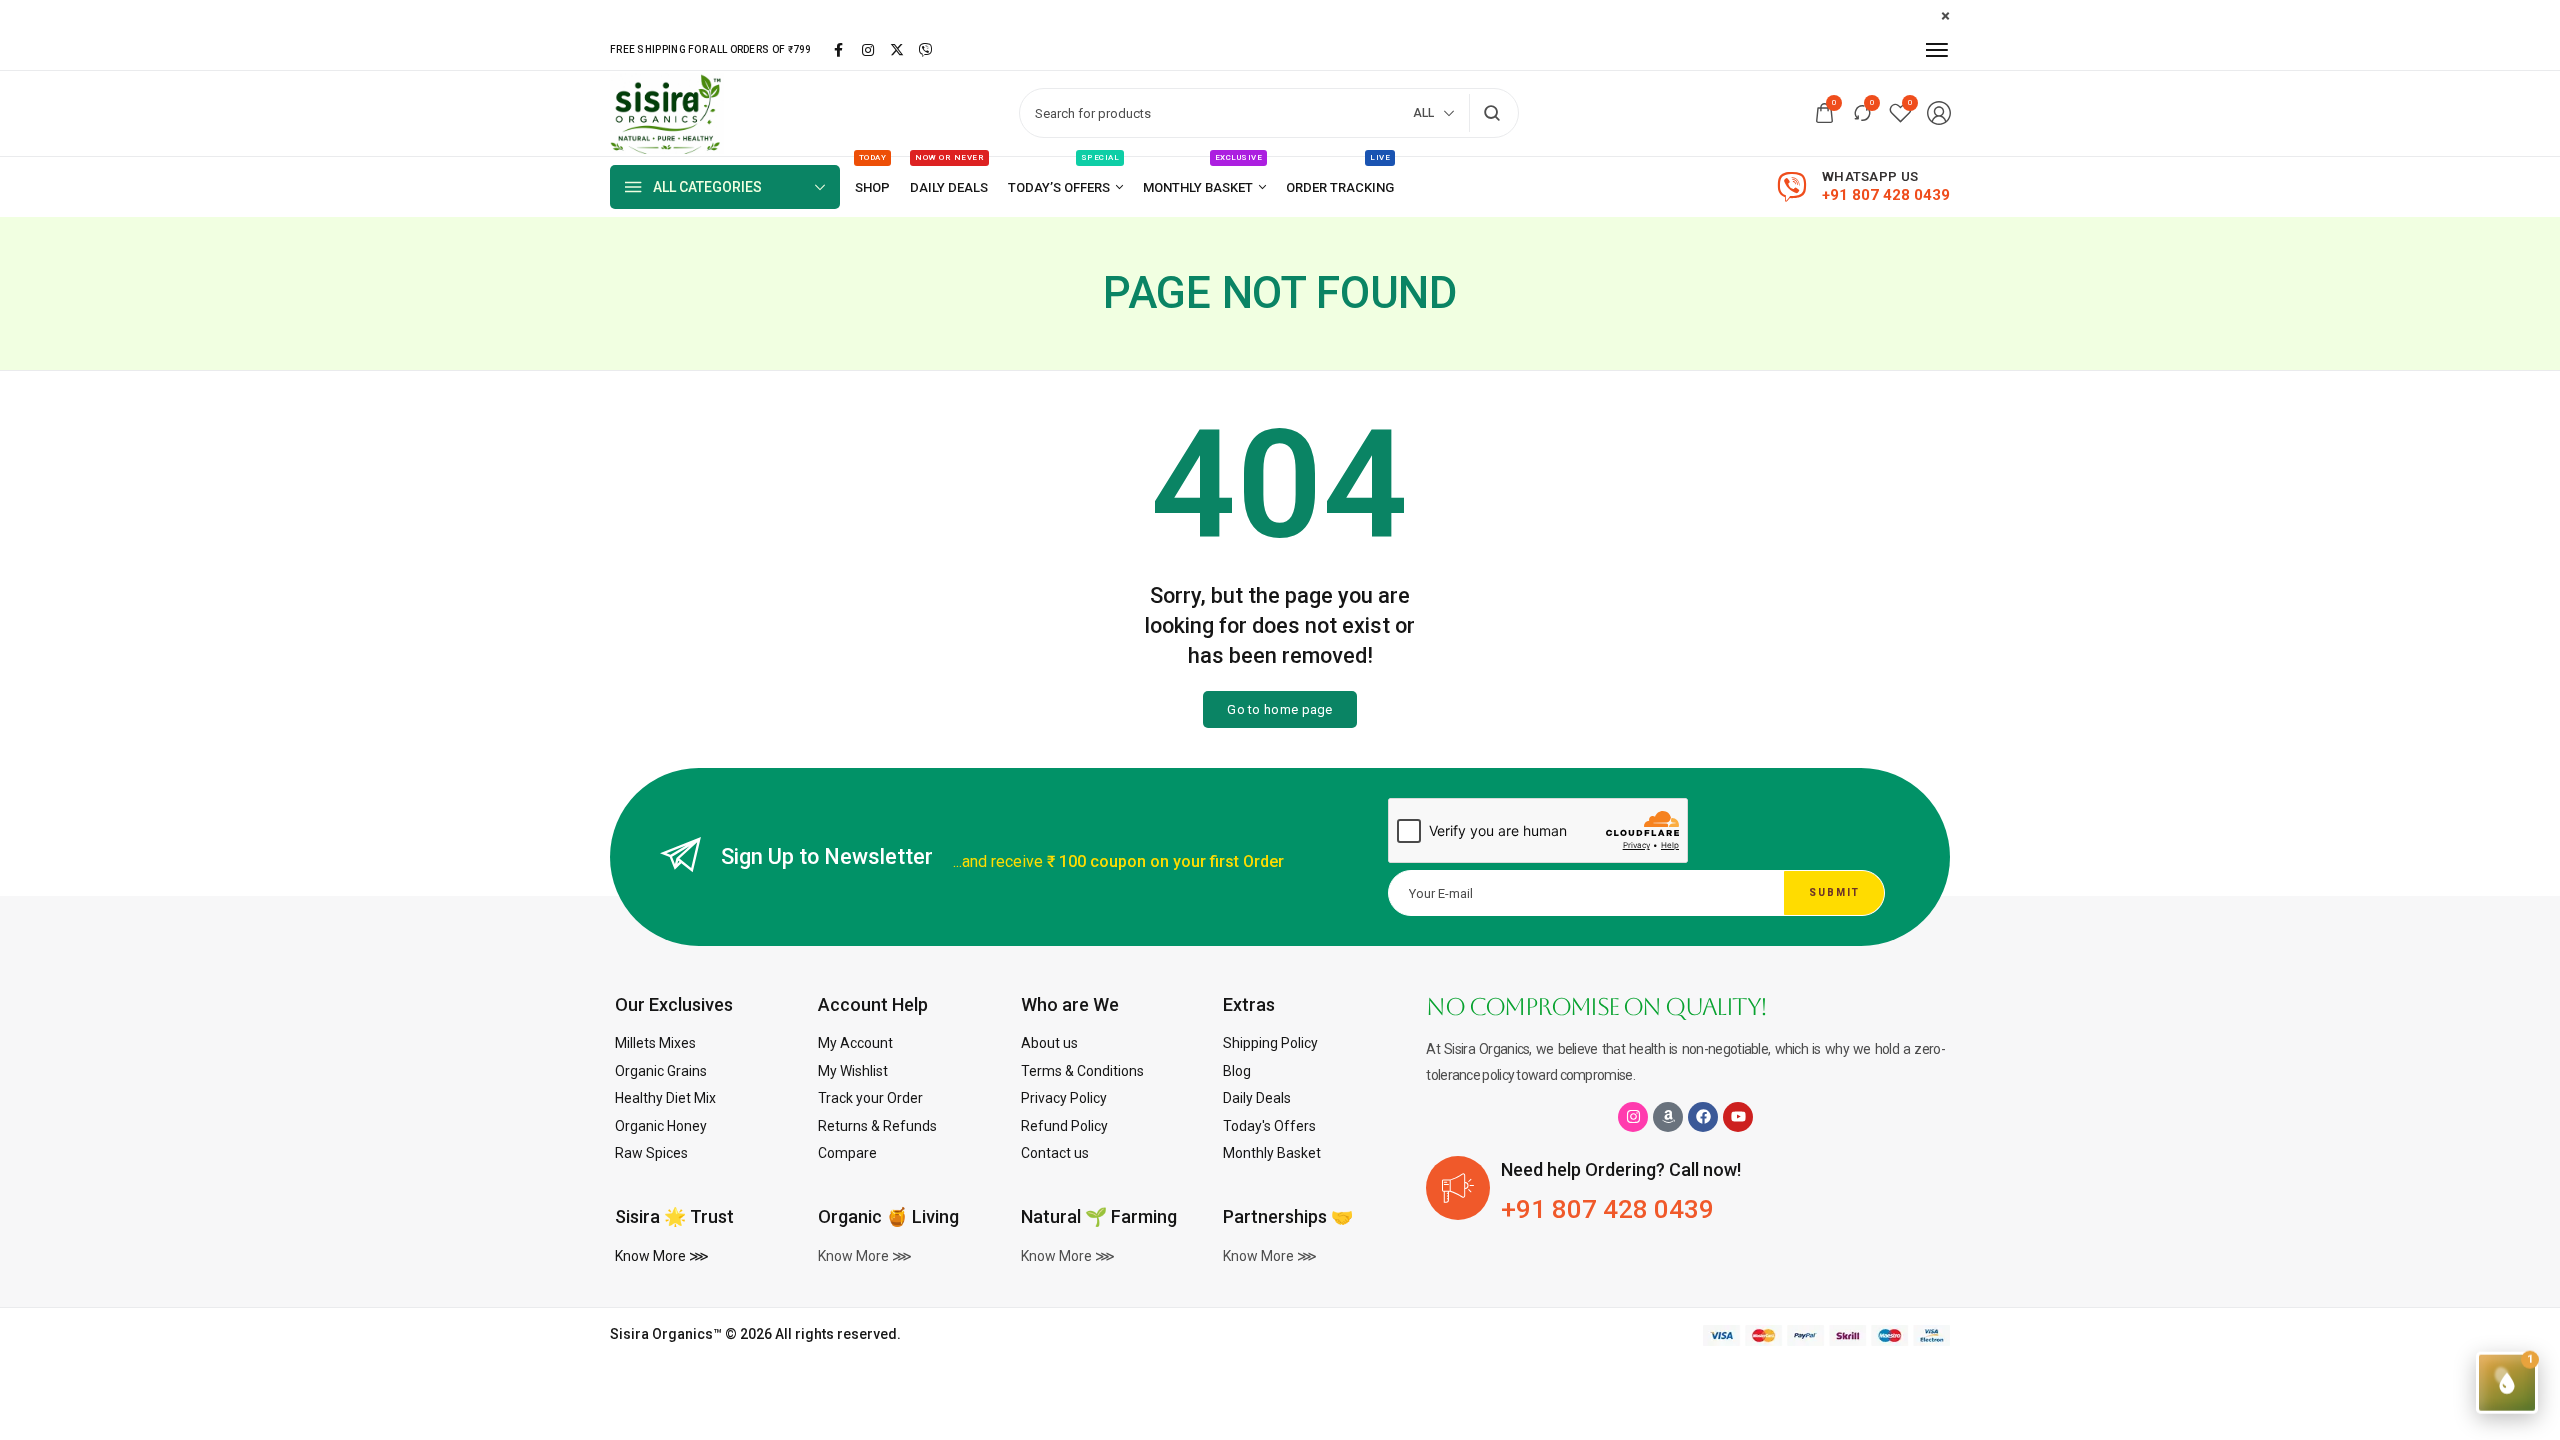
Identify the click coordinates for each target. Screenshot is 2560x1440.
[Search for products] (1492, 113)
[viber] (926, 50)
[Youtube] (1738, 1117)
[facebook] (839, 50)
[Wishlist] (1900, 113)
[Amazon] (1668, 1117)
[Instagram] (1633, 1117)
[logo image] (667, 112)
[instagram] (868, 50)
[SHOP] (872, 187)
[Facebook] (1703, 1117)
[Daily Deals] (949, 187)
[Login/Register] (1939, 113)
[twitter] (897, 50)
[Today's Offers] (1065, 187)
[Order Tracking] (1340, 187)
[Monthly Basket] (1204, 187)
